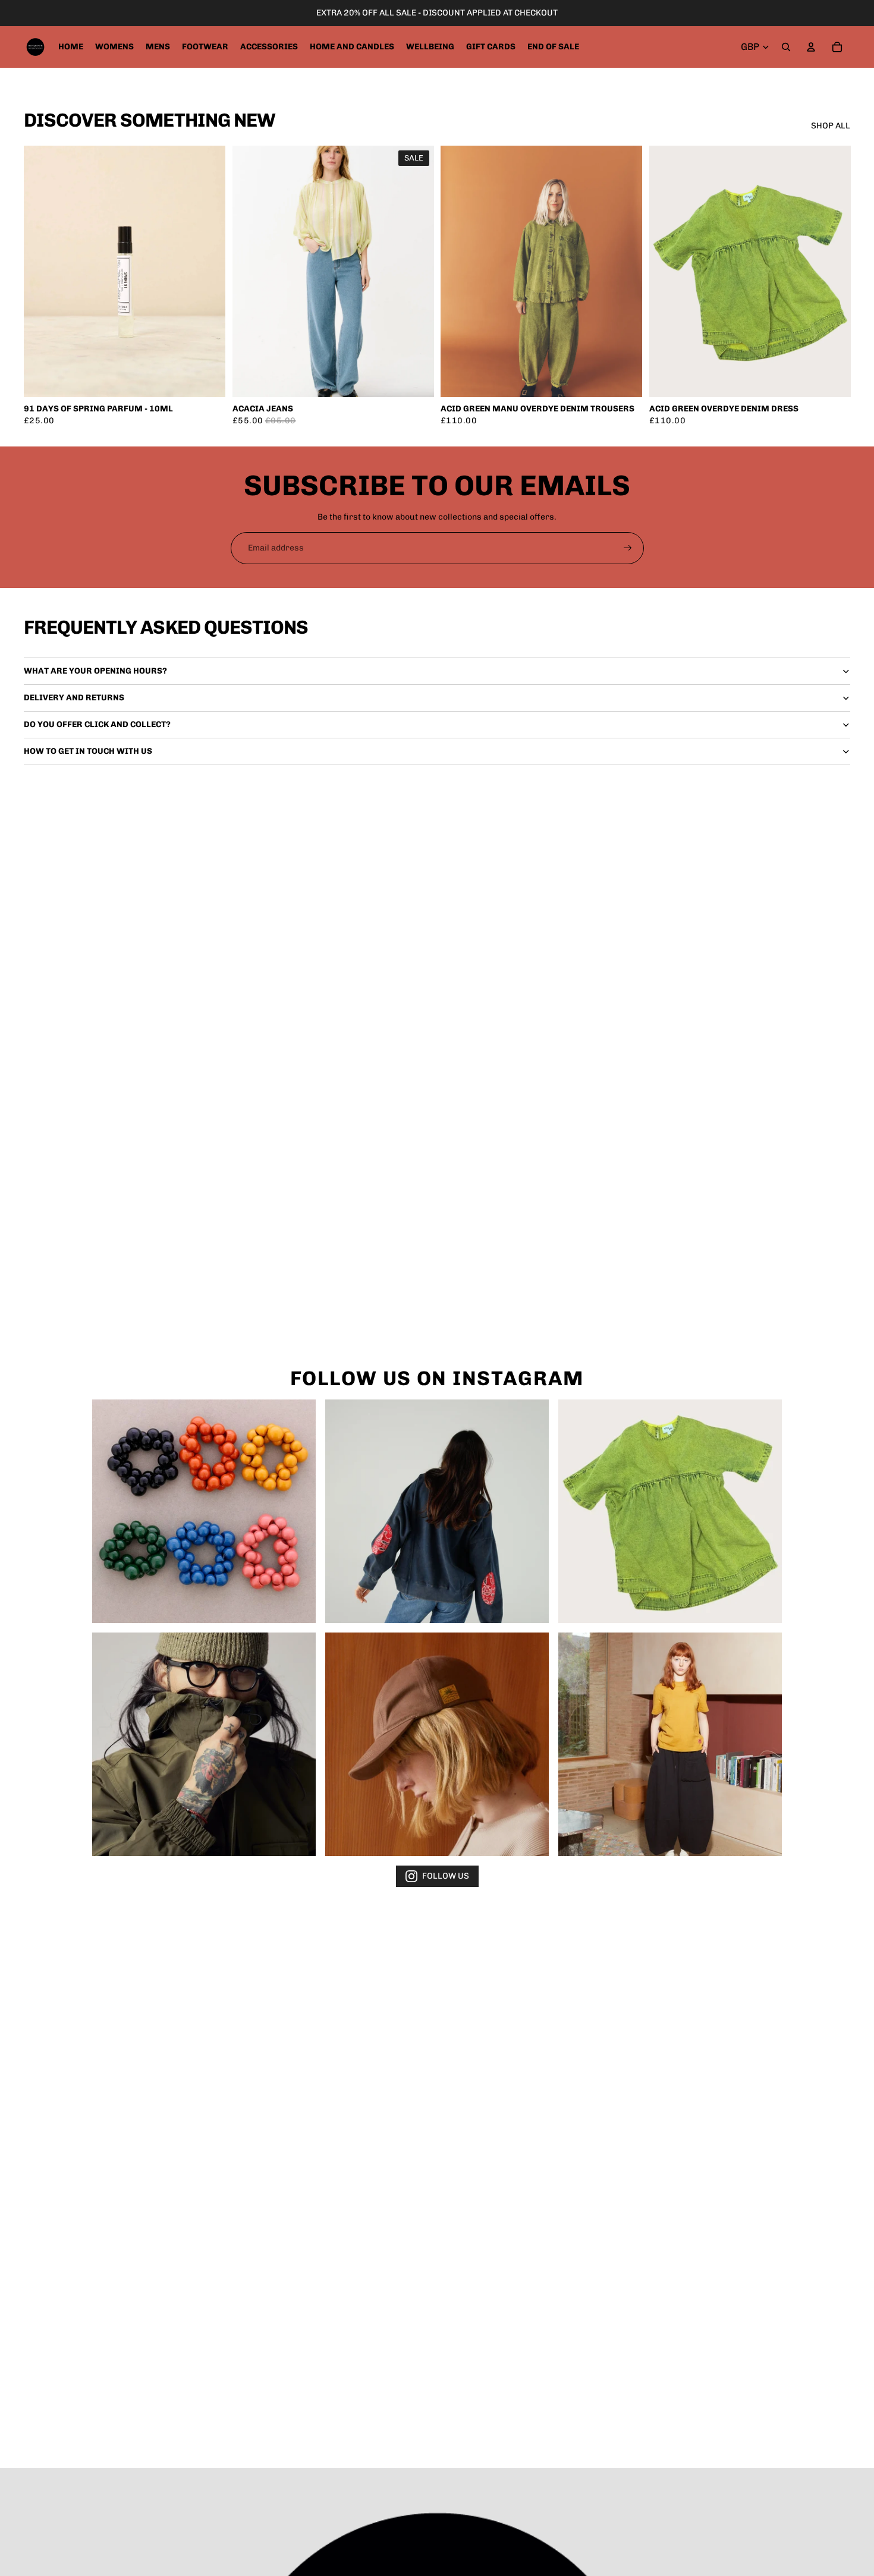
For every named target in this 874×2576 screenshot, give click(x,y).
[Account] (811, 47)
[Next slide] (416, 272)
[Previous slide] (250, 272)
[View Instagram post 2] (437, 1511)
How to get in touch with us (88, 751)
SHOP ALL (831, 126)
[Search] (786, 47)
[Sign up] (628, 548)
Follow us (446, 1876)
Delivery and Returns (74, 698)
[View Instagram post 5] (437, 1744)
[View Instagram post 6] (670, 1744)
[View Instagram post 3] (670, 1511)
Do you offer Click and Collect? (97, 724)
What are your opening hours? (95, 671)
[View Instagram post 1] (204, 1511)
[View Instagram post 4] (204, 1744)
